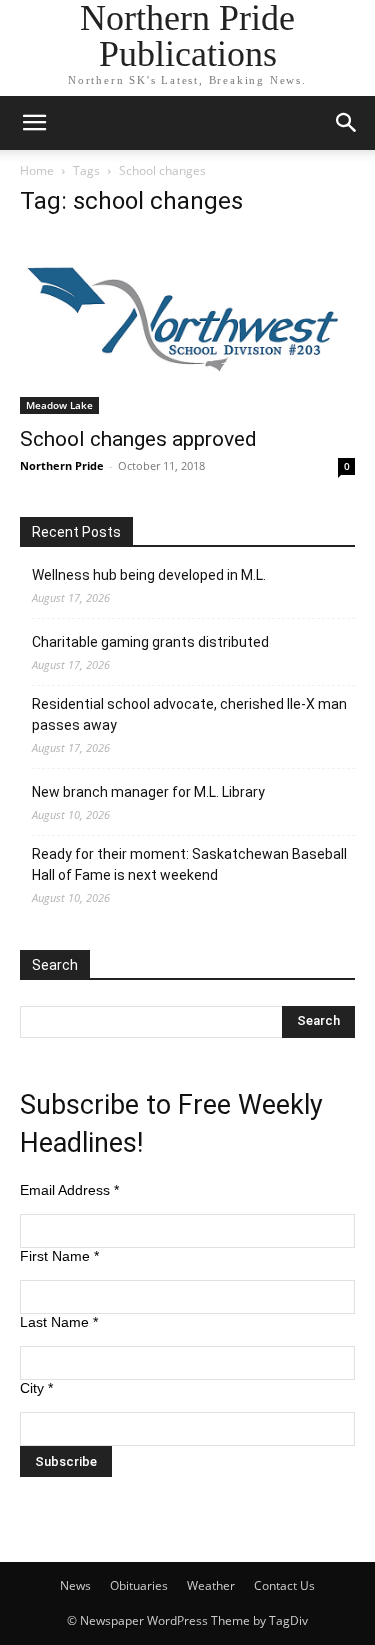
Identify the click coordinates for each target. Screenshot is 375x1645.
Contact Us (284, 1585)
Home (37, 170)
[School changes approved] (187, 325)
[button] (34, 123)
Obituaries (139, 1585)
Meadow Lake (59, 405)
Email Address (69, 1190)
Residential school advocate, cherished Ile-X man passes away (189, 714)
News (75, 1585)
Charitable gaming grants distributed (150, 642)
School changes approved (138, 439)
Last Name (59, 1322)
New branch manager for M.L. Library (148, 792)
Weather (211, 1585)
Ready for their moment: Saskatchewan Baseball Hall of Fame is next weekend (189, 864)
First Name (59, 1256)
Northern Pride (62, 465)
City (36, 1388)
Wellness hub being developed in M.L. (149, 575)
